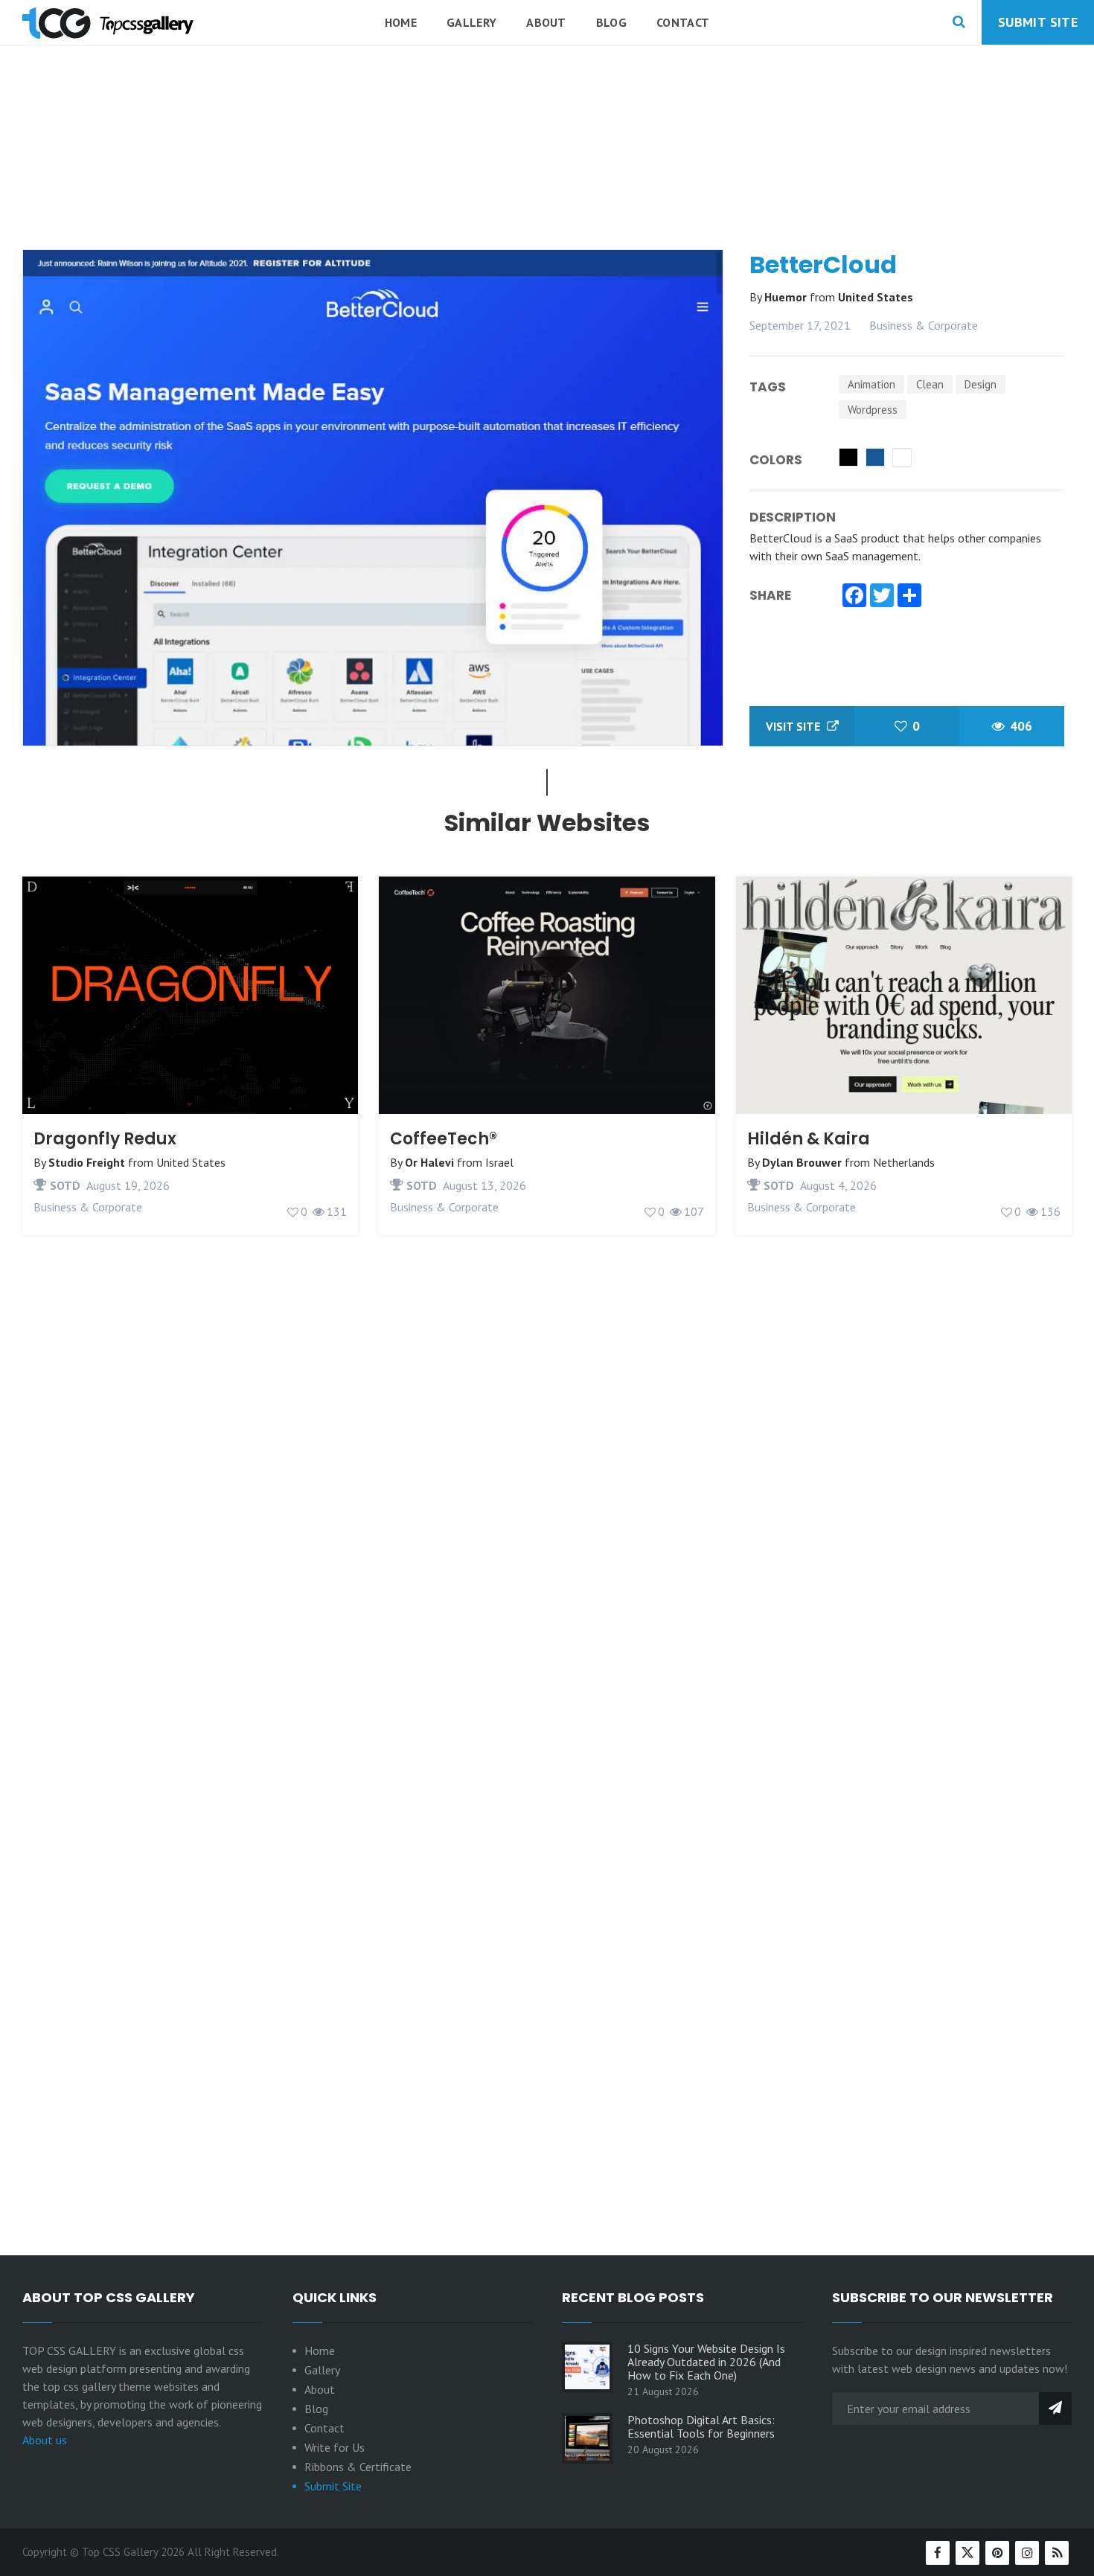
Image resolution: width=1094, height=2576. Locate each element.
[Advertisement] (547, 185)
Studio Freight (87, 1162)
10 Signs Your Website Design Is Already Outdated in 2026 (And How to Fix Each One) (706, 2362)
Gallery (471, 22)
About (546, 22)
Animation (871, 384)
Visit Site (794, 726)
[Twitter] (882, 597)
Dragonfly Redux (105, 1139)
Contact (683, 22)
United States (876, 297)
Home (401, 22)
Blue (875, 457)
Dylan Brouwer (802, 1162)
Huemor (787, 297)
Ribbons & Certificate (358, 2467)
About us (45, 2440)
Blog (611, 22)
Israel (499, 1162)
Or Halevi (429, 1162)
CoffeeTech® (444, 1139)
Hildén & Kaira (809, 1139)
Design (981, 384)
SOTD (64, 1185)
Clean (930, 384)
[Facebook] (854, 597)
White (902, 457)
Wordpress (873, 410)
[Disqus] (547, 1610)
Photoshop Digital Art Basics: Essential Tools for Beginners (701, 2426)
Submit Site (1038, 22)
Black (848, 457)
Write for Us (335, 2447)
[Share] (909, 597)
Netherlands (904, 1162)
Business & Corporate (924, 325)
